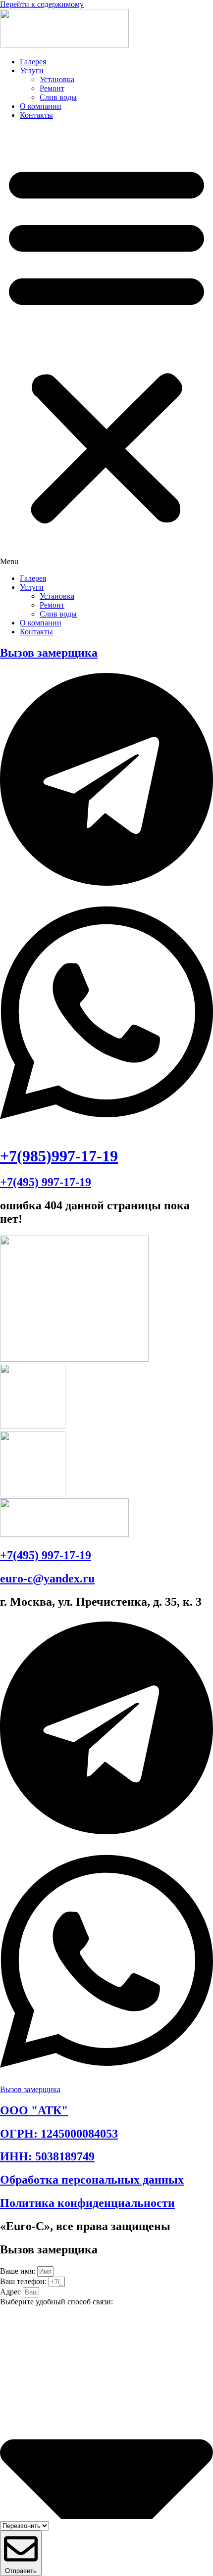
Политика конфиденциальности (87, 2203)
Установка (57, 79)
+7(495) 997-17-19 (46, 1182)
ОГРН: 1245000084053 (59, 2134)
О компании (41, 106)
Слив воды (58, 97)
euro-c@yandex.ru (47, 1578)
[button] (106, 347)
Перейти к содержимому (42, 4)
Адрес (11, 2292)
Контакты (36, 115)
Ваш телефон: (24, 2281)
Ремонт (52, 88)
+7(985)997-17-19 (59, 1156)
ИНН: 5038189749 (47, 2156)
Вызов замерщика (49, 653)
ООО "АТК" (34, 2110)
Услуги (32, 71)
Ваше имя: (19, 2271)
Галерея (33, 62)
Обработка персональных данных (92, 2180)
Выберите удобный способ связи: (56, 2302)
